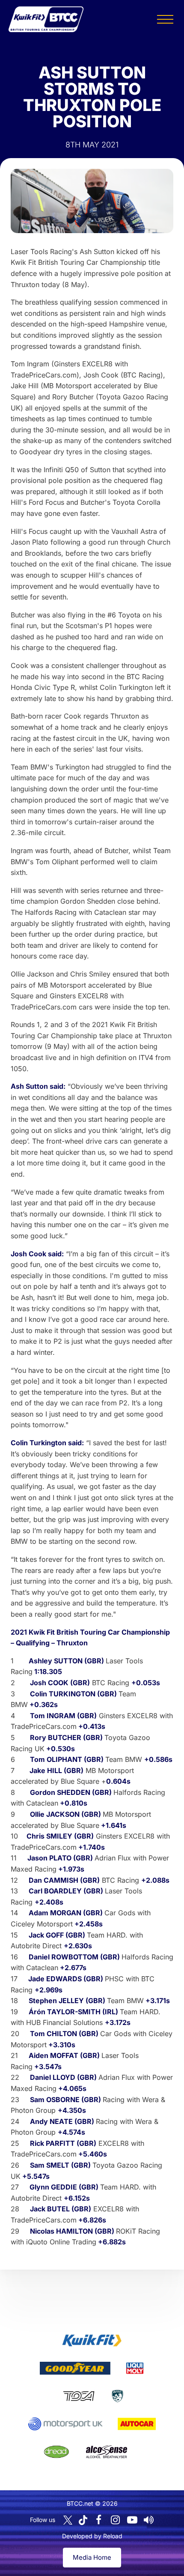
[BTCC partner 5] (117, 2396)
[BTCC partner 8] (56, 2452)
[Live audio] (149, 2520)
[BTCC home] (46, 19)
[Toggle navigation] (165, 19)
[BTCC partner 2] (75, 2368)
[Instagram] (116, 2520)
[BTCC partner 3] (135, 2368)
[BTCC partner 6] (65, 2424)
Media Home (92, 2557)
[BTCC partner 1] (92, 2340)
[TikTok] (83, 2520)
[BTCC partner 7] (137, 2424)
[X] (68, 2520)
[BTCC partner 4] (79, 2396)
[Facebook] (99, 2520)
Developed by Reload (92, 2536)
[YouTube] (132, 2520)
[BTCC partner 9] (107, 2452)
